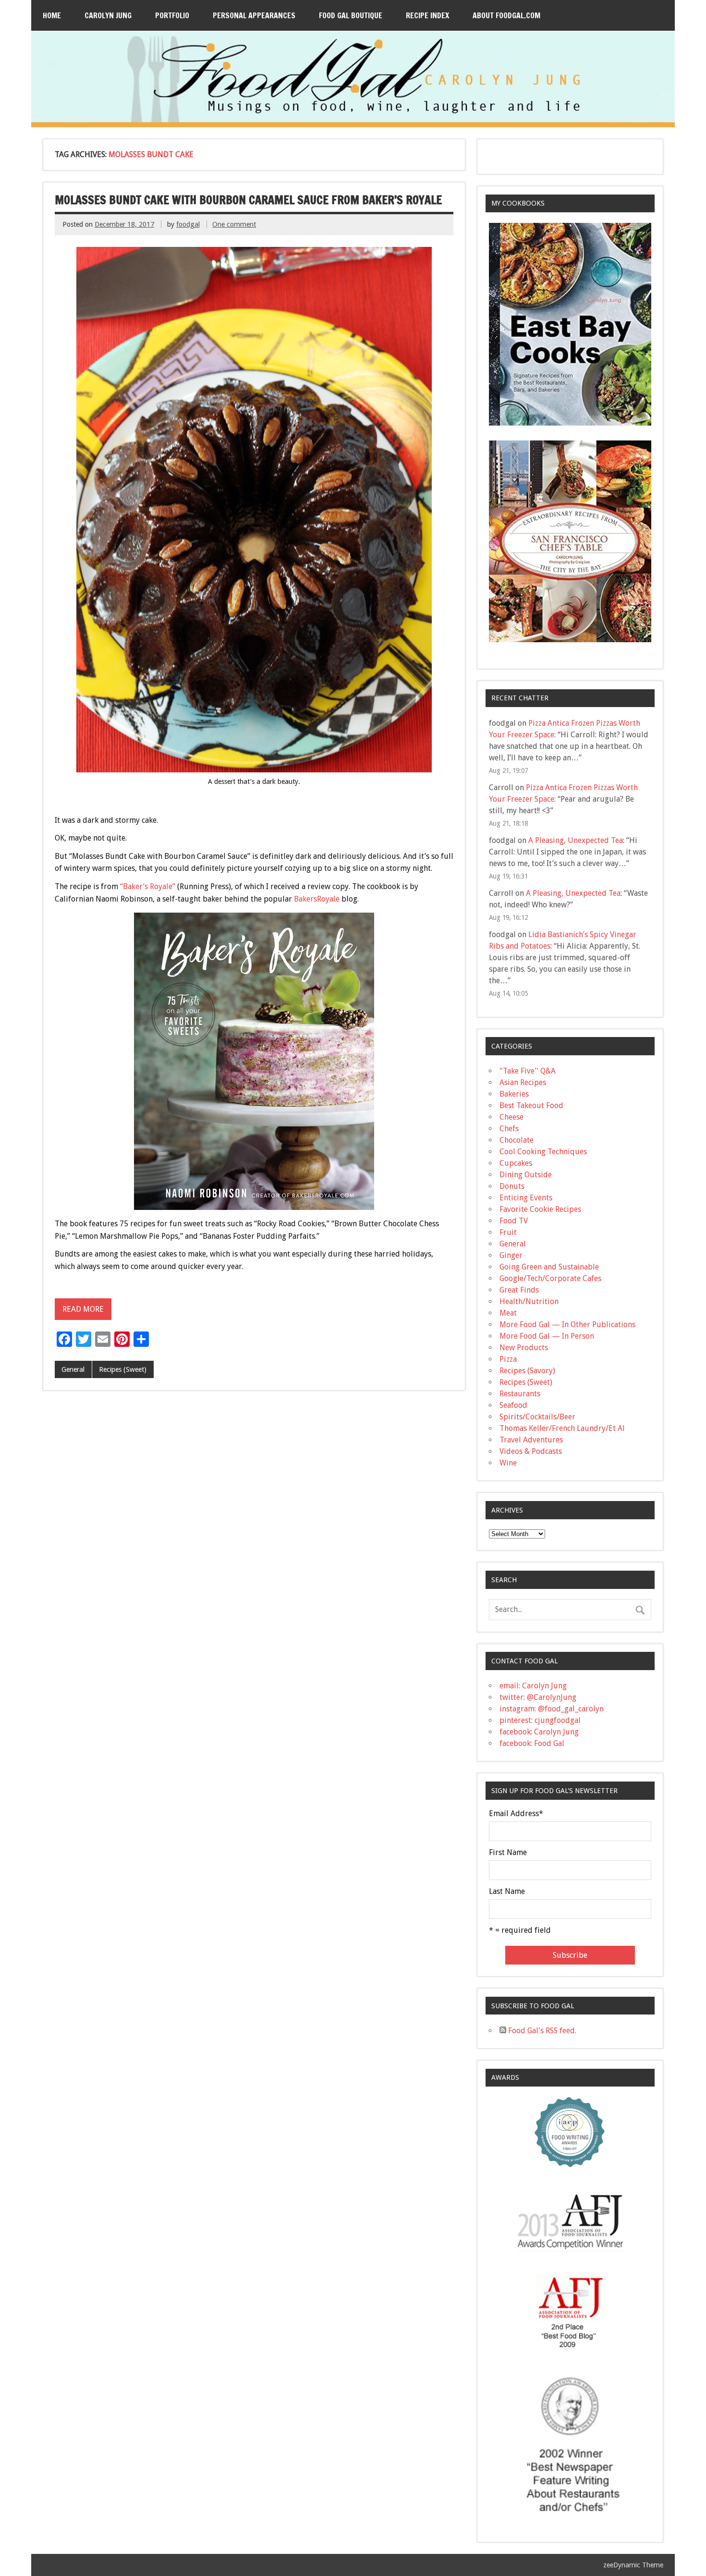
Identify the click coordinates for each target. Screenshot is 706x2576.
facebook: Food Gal (532, 1743)
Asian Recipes (523, 1082)
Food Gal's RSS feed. (541, 2031)
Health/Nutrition (529, 1301)
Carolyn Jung (108, 15)
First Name (508, 1853)
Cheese (511, 1117)
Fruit (508, 1232)
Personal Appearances (254, 15)
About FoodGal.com (506, 15)
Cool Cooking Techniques (543, 1152)
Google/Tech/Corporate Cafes (550, 1278)
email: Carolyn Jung (533, 1686)
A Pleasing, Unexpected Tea (576, 840)
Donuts (512, 1186)
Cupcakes (516, 1163)
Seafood (513, 1405)
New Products (524, 1348)
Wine (508, 1463)
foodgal (188, 224)
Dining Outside (526, 1175)
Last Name (507, 1892)
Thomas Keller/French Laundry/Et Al (562, 1428)
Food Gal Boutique (351, 15)
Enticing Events (526, 1198)
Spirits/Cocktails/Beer (537, 1417)
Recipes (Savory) (527, 1371)
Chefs (509, 1129)
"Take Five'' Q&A (528, 1071)
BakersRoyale (317, 899)
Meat (508, 1313)
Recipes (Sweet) (123, 1369)
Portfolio (172, 15)
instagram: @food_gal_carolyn (552, 1709)
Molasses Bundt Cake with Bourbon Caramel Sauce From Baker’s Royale (248, 200)
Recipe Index (427, 15)
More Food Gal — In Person (547, 1336)
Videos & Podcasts (531, 1451)
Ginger (511, 1255)
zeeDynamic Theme (633, 2565)
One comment (234, 224)
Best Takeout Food (531, 1105)
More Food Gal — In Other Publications (567, 1325)
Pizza (508, 1359)
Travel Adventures (531, 1440)
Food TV (514, 1221)
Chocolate (517, 1140)
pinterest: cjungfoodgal (540, 1720)
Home (52, 15)
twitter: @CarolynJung (538, 1697)
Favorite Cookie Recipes (540, 1209)
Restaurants (520, 1394)
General (73, 1369)
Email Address (516, 1814)
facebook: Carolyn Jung (539, 1732)
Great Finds (519, 1290)
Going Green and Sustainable (549, 1267)
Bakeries (514, 1094)
